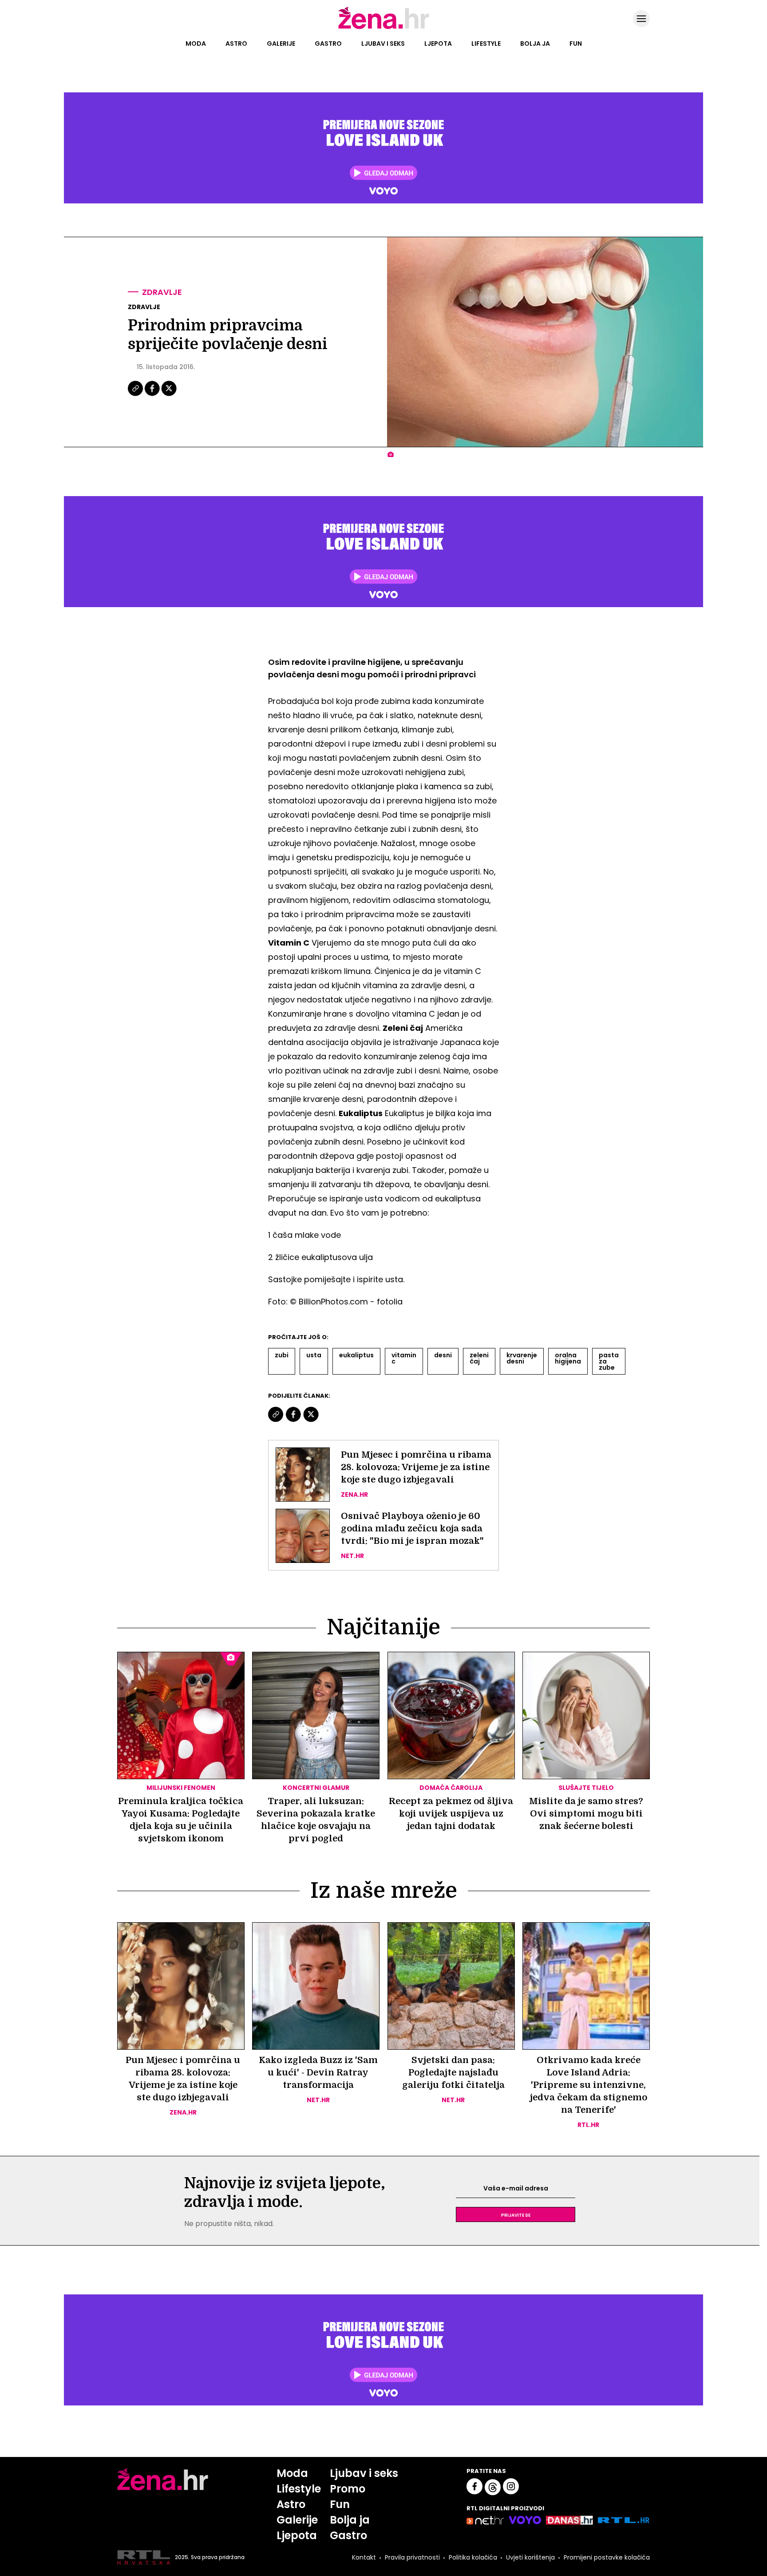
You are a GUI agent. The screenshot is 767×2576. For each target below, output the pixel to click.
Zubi (282, 1355)
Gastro (328, 44)
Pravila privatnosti (412, 2557)
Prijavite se (516, 2214)
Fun (576, 44)
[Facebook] (153, 395)
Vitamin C (404, 1358)
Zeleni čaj (479, 1358)
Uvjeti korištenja (530, 2557)
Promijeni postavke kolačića (607, 2557)
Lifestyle (486, 44)
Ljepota (438, 44)
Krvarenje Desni (522, 1358)
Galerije (281, 44)
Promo (348, 2489)
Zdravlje (162, 292)
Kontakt (364, 2557)
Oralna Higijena (568, 1358)
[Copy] (136, 395)
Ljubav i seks (383, 44)
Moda (196, 44)
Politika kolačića (473, 2557)
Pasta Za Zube (609, 1361)
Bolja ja (535, 44)
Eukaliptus (356, 1355)
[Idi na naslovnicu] (384, 28)
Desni (443, 1355)
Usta (314, 1355)
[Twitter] (169, 395)
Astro (236, 44)
